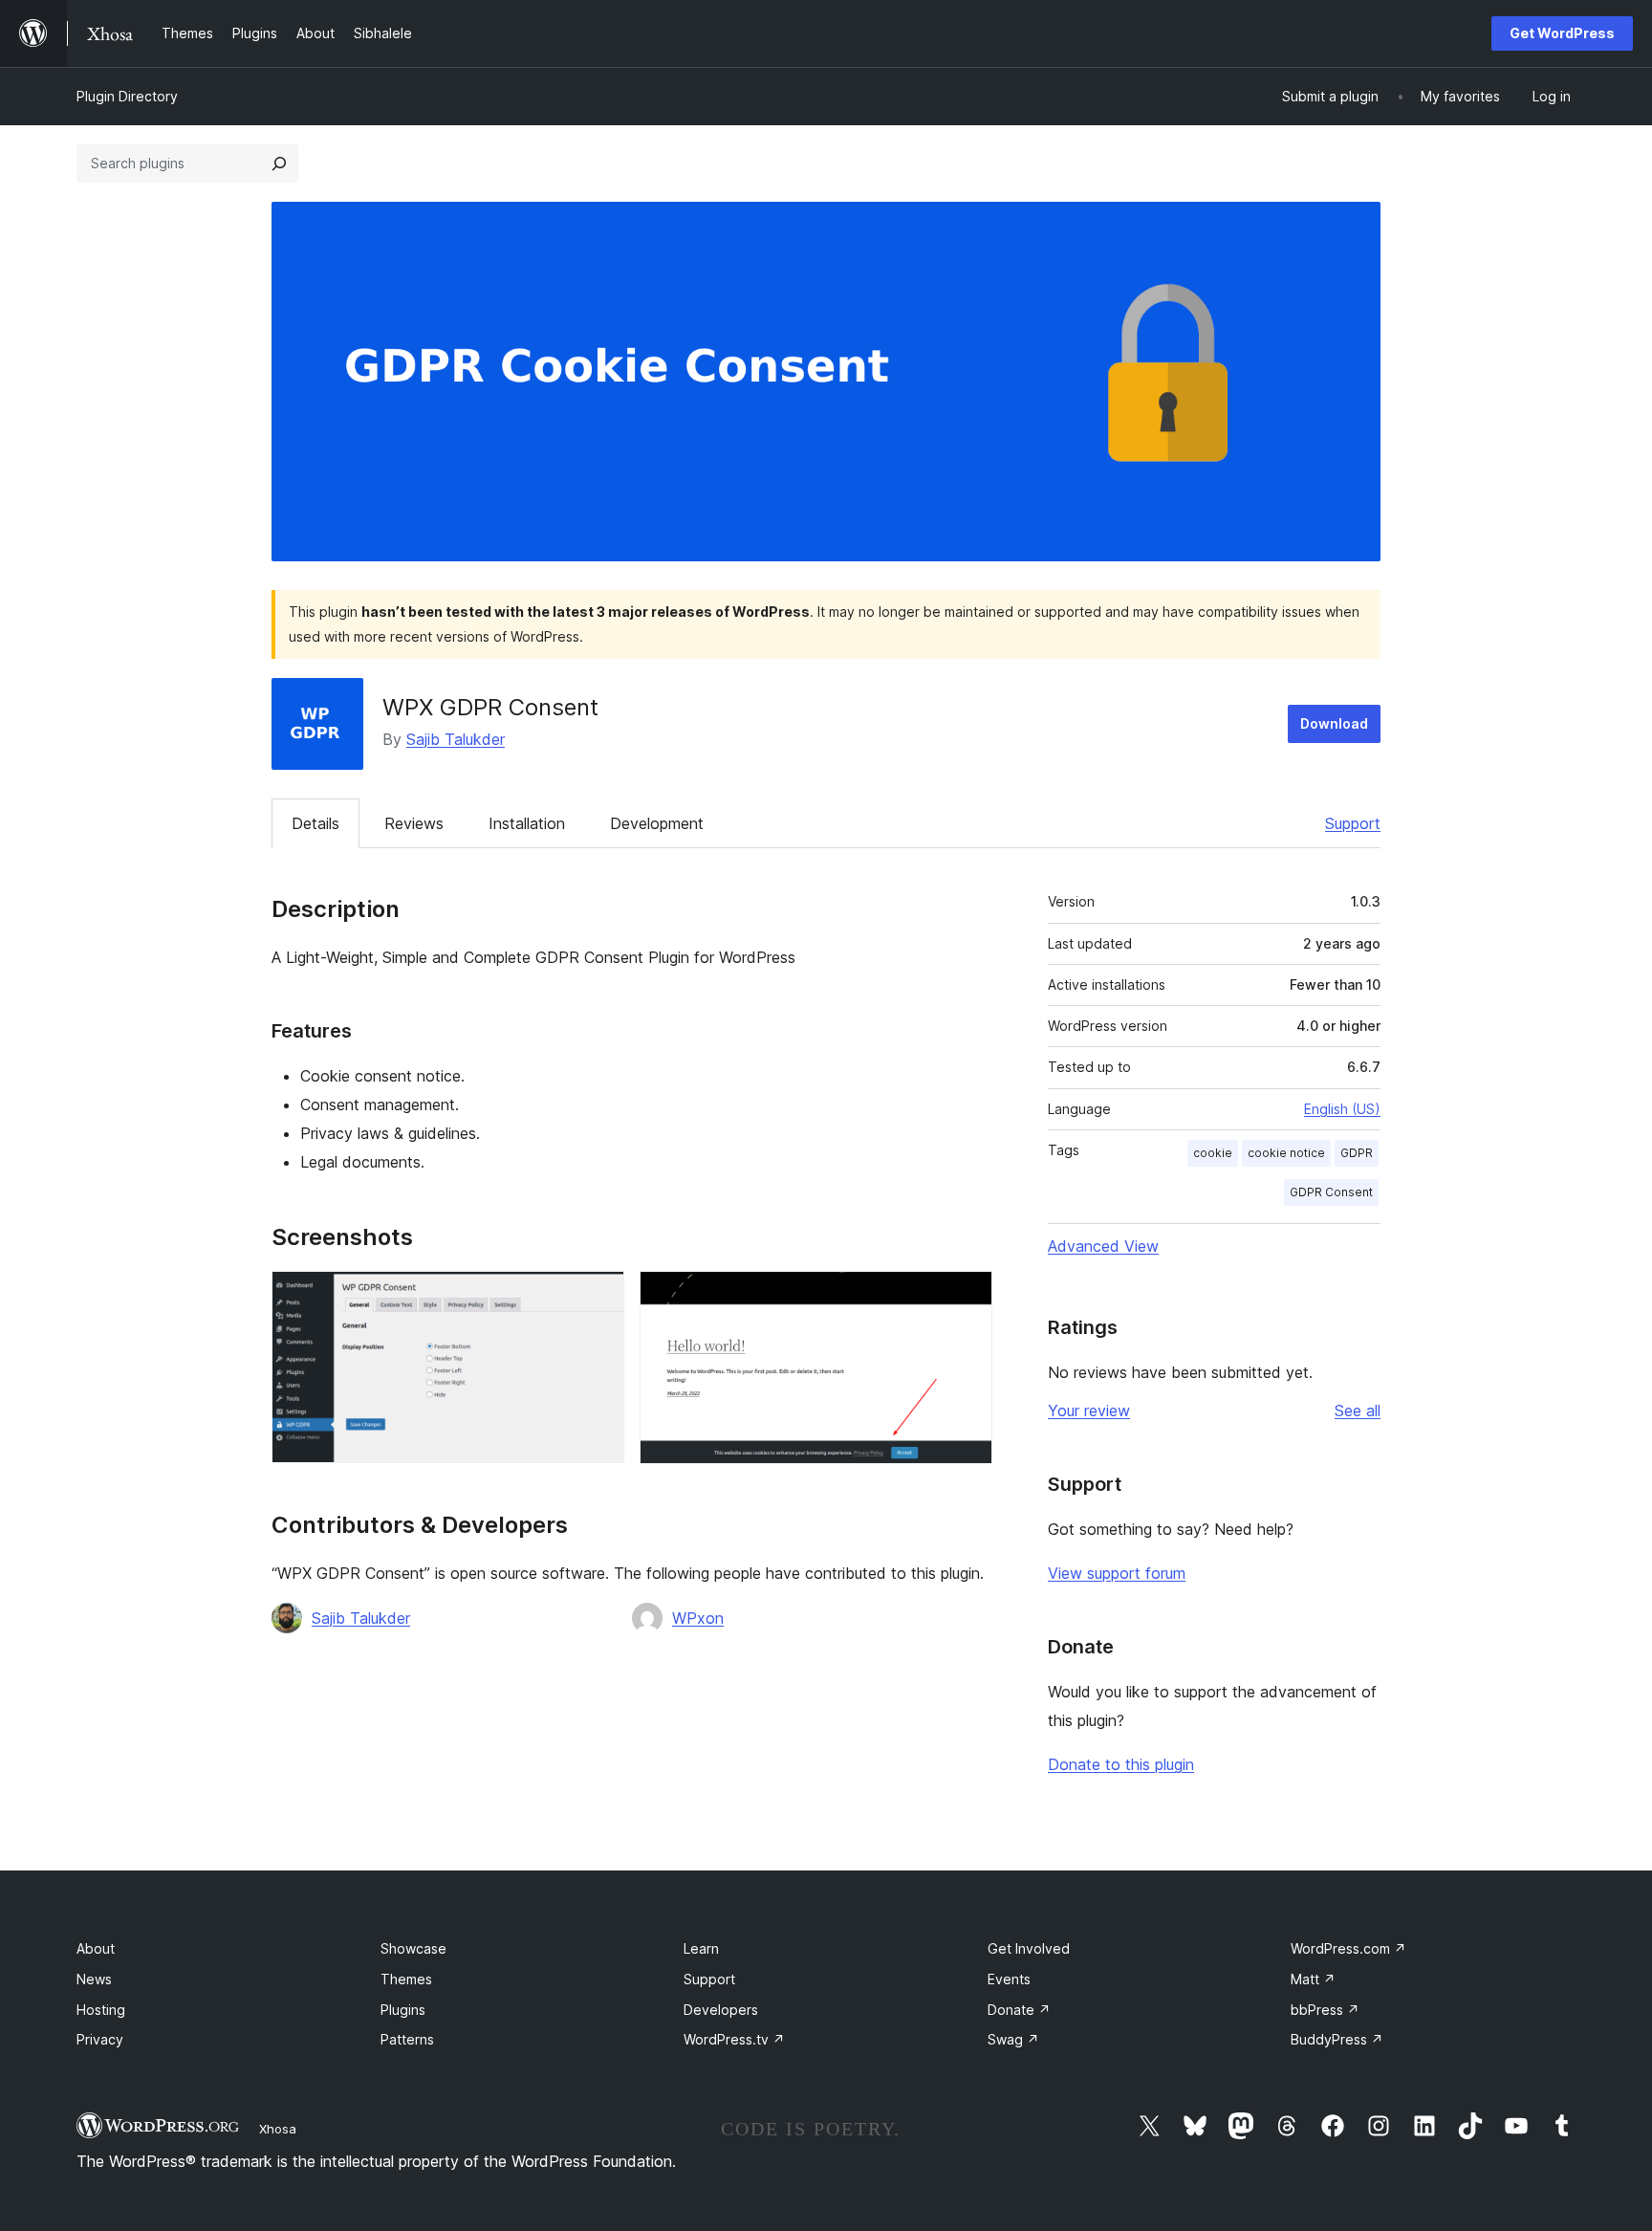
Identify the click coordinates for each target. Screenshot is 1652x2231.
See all (1358, 1411)
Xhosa (278, 2129)
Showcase (413, 1948)
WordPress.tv (734, 2039)
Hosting (101, 2010)
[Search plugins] (279, 164)
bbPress (1325, 2010)
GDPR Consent (1331, 1192)
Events (1009, 1979)
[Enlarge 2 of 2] (967, 1297)
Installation (527, 823)
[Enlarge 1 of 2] (598, 1297)
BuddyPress (1337, 2039)
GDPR (1357, 1153)
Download (1334, 723)
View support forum (1117, 1573)
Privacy (100, 2039)
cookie (1213, 1153)
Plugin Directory (127, 96)
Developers (721, 2010)
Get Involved (1029, 1948)
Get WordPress (1562, 33)
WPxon (698, 1618)
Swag (1013, 2039)
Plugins (403, 2010)
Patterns (407, 2039)
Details (315, 823)
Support (1353, 823)
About (96, 1948)
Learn (701, 1948)
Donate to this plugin (1121, 1764)
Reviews (414, 823)
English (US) (1342, 1109)
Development (657, 823)
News (94, 1979)
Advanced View (1103, 1246)
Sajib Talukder (456, 739)
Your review (1089, 1411)
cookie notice (1286, 1153)
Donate (1019, 2010)
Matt (1313, 1979)
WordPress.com (1348, 1948)
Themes (406, 1979)
